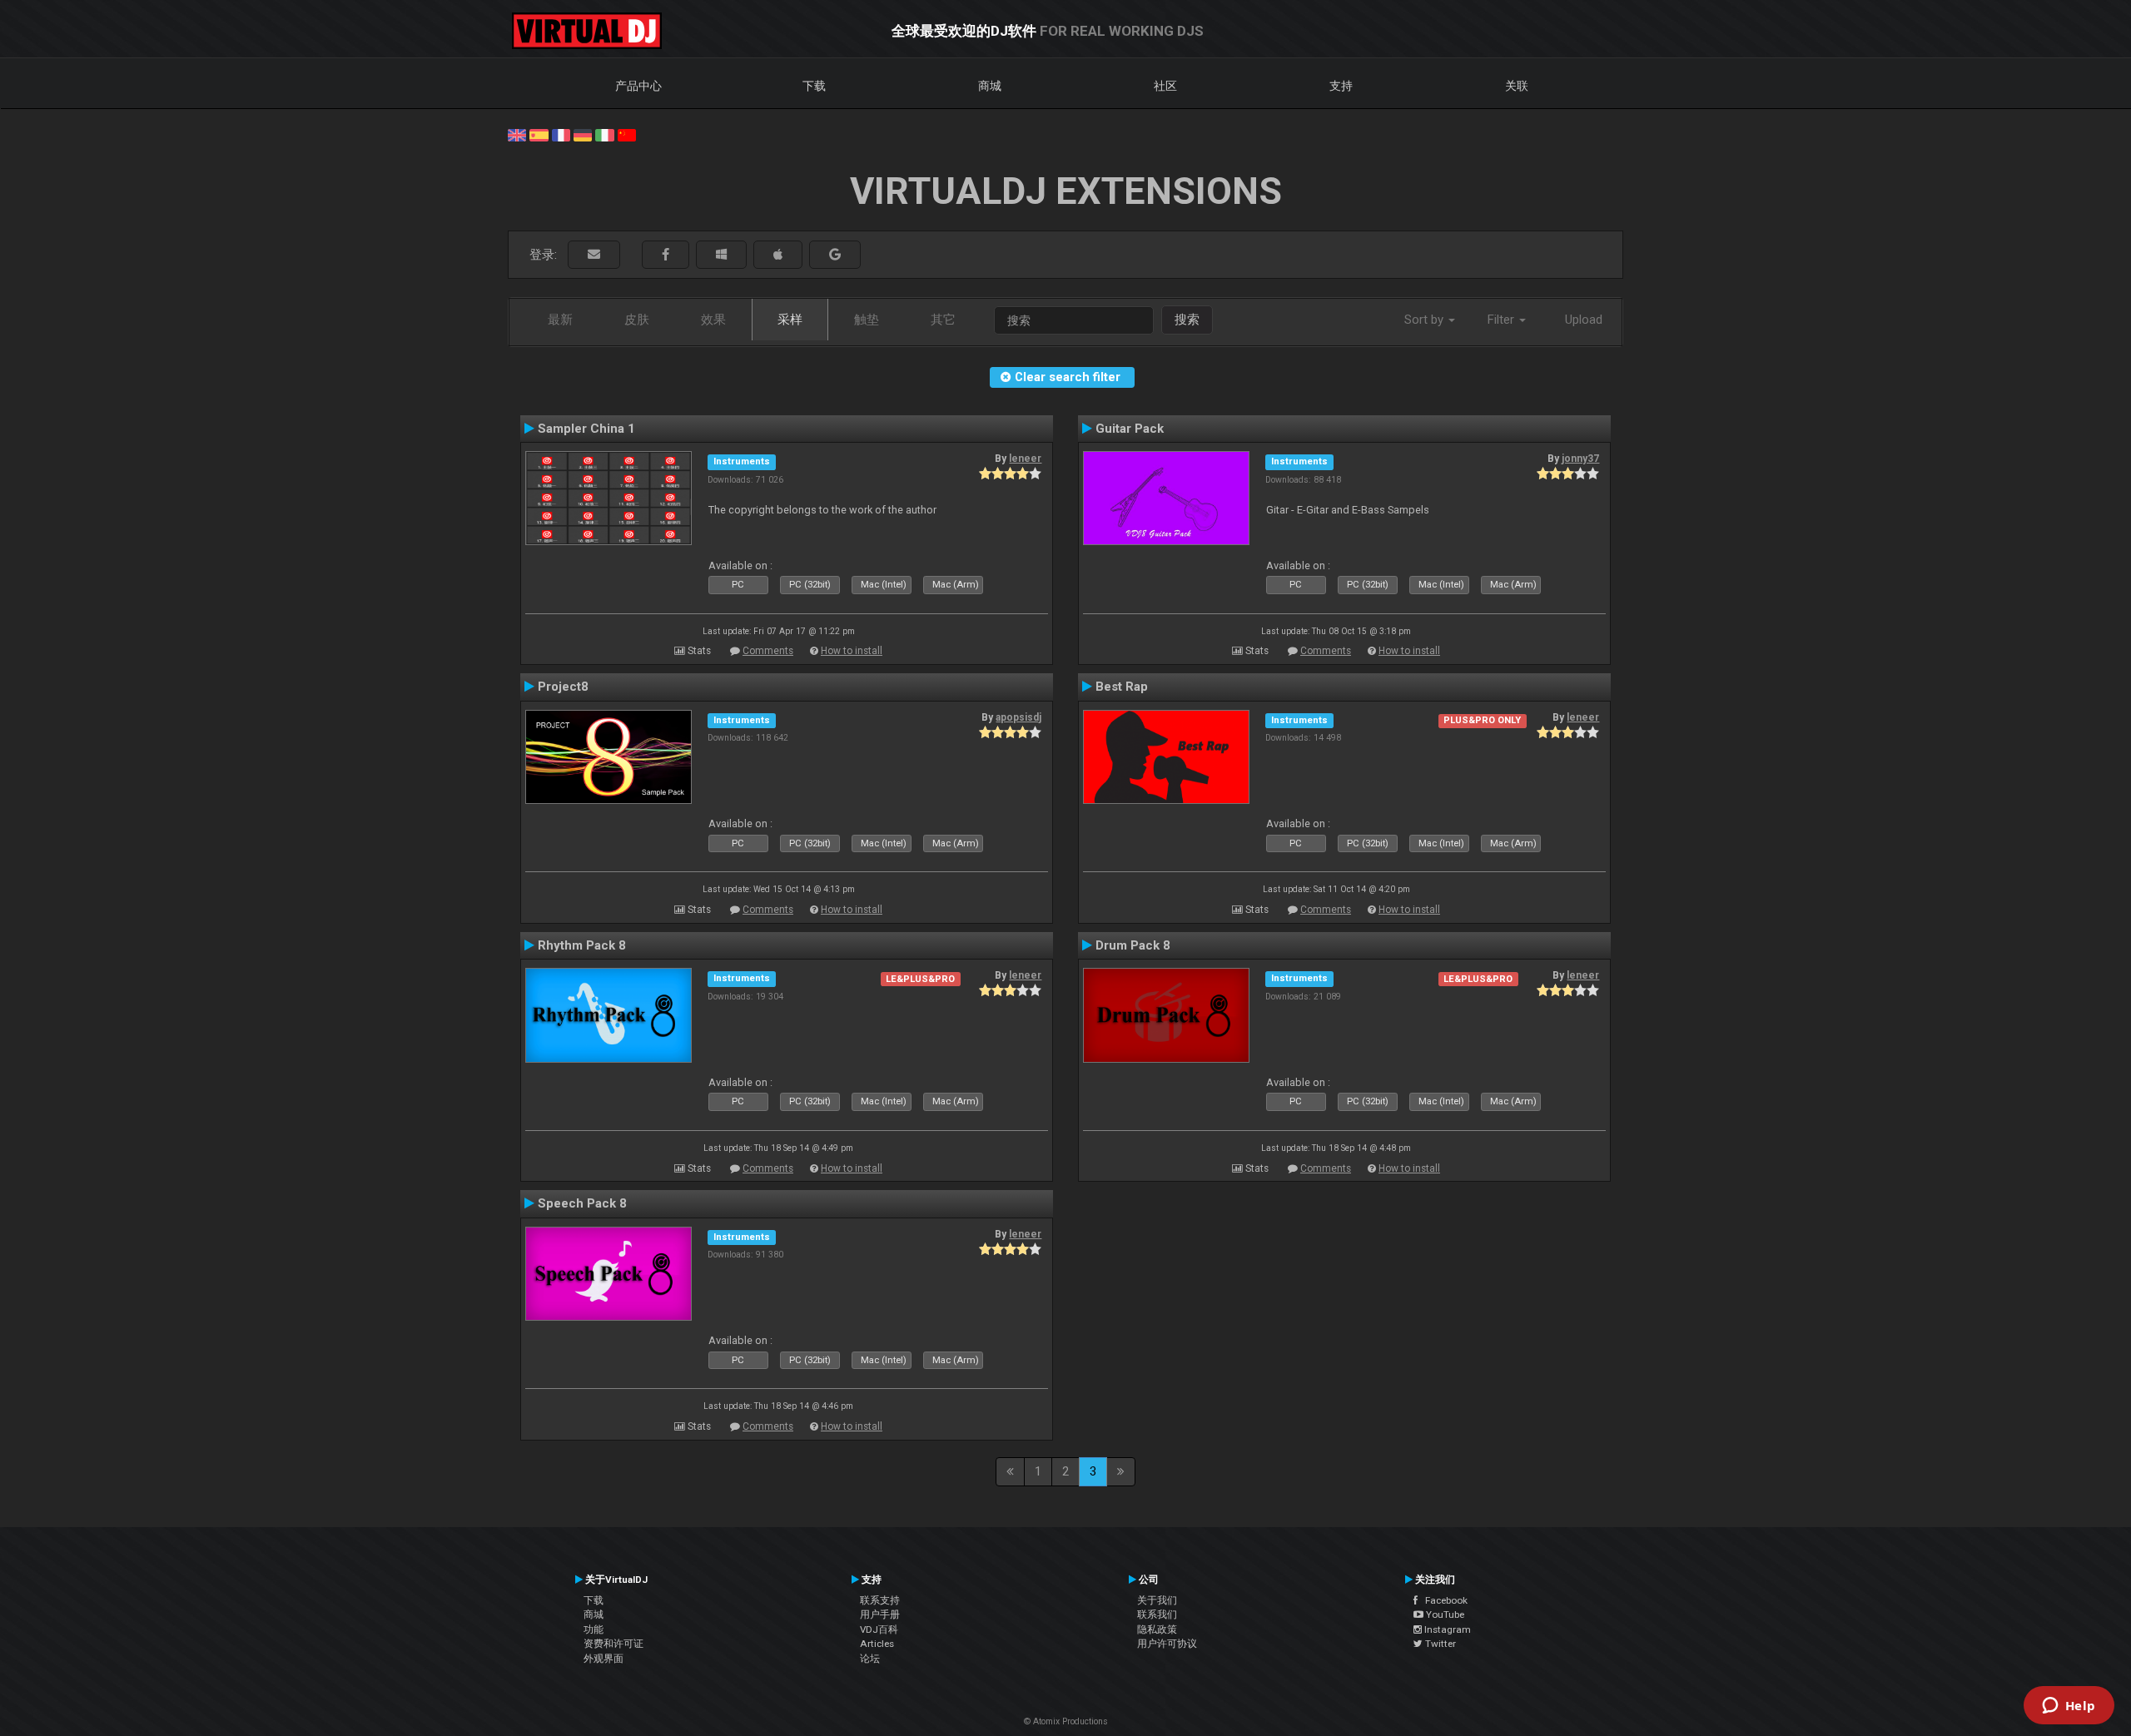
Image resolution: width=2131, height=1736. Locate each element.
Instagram (1446, 1629)
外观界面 (604, 1659)
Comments (768, 651)
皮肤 (637, 320)
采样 (790, 320)
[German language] (583, 134)
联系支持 (880, 1600)
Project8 (563, 687)
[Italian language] (604, 134)
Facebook (1443, 1600)
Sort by (1426, 320)
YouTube (1444, 1614)
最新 (560, 320)
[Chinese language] (627, 134)
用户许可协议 (1167, 1644)
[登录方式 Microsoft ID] (721, 255)
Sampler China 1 (586, 429)
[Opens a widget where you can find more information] (2069, 1707)
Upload (1584, 320)
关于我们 (1157, 1600)
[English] (517, 134)
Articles (877, 1644)
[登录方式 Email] (594, 255)
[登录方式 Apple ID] (778, 255)
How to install (852, 651)
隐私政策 (1157, 1629)
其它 (943, 320)
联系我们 (1157, 1614)
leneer (1025, 459)
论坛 (870, 1659)
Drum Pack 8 (1133, 945)
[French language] (561, 134)
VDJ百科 (879, 1629)
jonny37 (1580, 459)
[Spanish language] (539, 134)
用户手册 (880, 1614)
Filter (1503, 320)
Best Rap (1122, 687)
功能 (594, 1629)
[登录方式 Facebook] (666, 255)
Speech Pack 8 (582, 1203)
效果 (713, 320)
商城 (990, 86)
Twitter (1439, 1644)
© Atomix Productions (1066, 1721)
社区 (1165, 86)
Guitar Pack (1130, 429)
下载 (814, 86)
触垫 (867, 320)
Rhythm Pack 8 (582, 945)
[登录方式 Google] (835, 255)
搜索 (1187, 320)
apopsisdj (1018, 717)
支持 (1341, 86)
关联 (1517, 86)
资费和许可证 (613, 1644)
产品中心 (638, 86)
